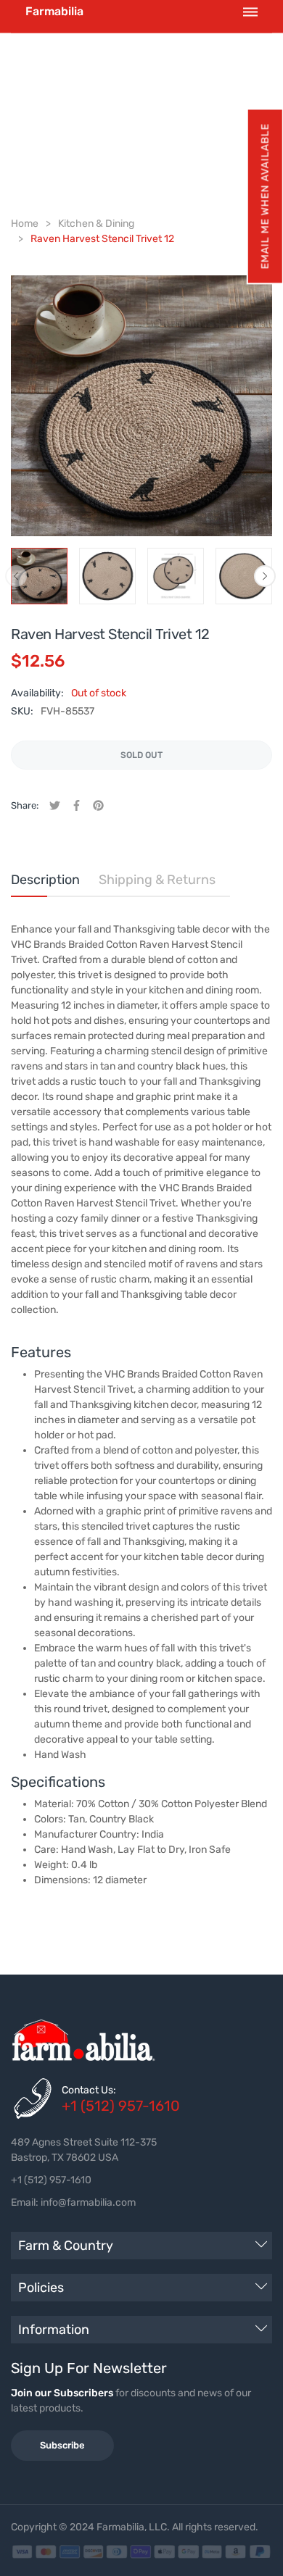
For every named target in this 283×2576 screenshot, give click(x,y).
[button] (264, 196)
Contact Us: (89, 2090)
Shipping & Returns (157, 880)
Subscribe (62, 2445)
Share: (25, 805)
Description (45, 880)
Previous (16, 576)
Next (265, 576)
